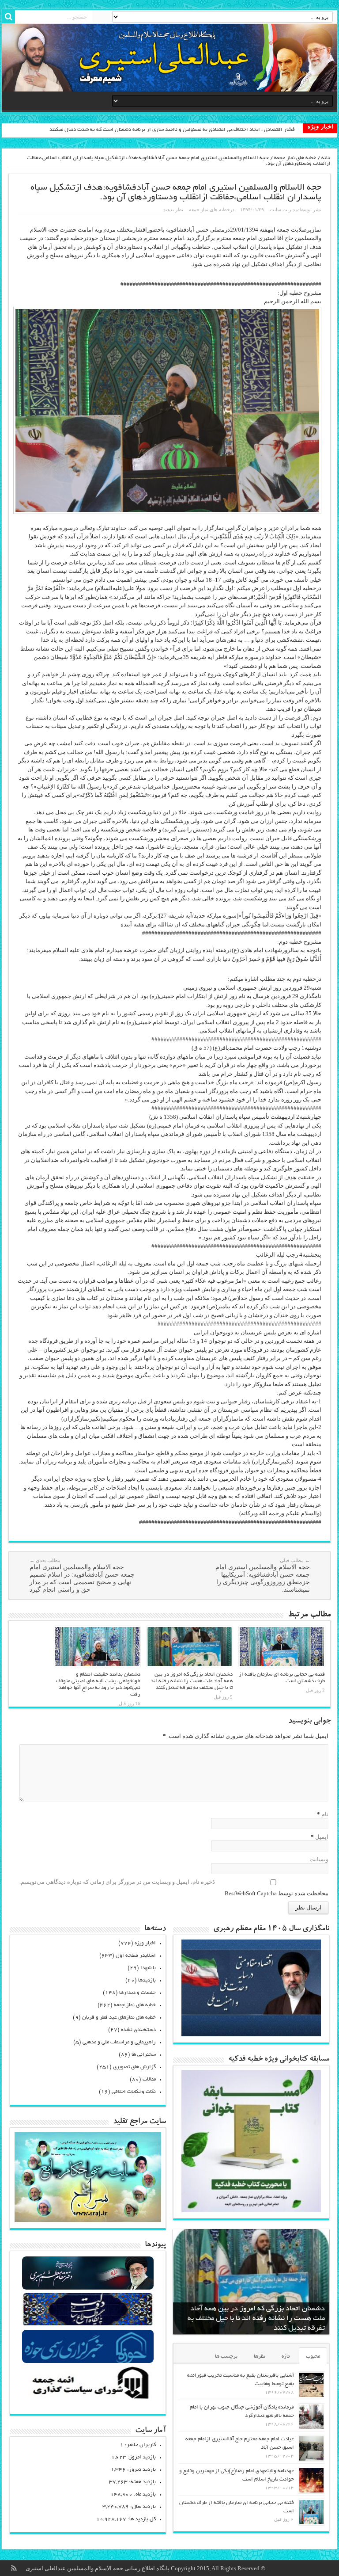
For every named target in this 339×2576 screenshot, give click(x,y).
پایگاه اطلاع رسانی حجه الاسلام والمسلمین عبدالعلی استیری (98, 2568)
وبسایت (319, 1859)
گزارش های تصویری (134, 2067)
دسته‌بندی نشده (138, 2030)
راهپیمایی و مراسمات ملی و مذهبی (119, 2042)
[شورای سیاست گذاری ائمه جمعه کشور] (88, 2399)
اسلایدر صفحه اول (136, 1956)
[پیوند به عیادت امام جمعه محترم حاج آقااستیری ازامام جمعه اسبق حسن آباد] (311, 2448)
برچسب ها (226, 2357)
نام (325, 1814)
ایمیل (322, 1837)
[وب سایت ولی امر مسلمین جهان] (88, 2288)
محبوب (313, 2357)
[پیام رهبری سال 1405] (251, 2034)
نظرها (260, 2357)
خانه (326, 158)
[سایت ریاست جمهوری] (88, 2325)
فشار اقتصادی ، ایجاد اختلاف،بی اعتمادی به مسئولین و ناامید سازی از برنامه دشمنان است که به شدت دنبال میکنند (172, 130)
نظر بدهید (173, 210)
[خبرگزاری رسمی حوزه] (88, 2362)
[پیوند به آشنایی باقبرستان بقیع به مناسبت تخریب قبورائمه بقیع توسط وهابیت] (311, 2385)
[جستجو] (8, 17)
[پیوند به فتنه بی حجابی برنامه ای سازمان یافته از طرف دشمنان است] (282, 1646)
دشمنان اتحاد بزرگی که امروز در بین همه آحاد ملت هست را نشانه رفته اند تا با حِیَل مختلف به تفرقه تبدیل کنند (192, 1681)
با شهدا (148, 1968)
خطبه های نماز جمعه (295, 158)
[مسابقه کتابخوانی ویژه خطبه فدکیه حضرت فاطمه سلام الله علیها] (251, 2210)
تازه (286, 2357)
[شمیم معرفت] (169, 58)
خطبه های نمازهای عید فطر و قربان (119, 2018)
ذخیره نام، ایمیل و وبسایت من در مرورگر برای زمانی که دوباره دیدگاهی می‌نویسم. (117, 1882)
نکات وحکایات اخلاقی (134, 2092)
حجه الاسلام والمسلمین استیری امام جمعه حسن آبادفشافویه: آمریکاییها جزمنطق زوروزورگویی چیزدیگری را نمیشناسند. (263, 1575)
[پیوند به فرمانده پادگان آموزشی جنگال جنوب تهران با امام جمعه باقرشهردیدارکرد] (311, 2417)
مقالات (149, 2079)
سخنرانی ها (144, 2055)
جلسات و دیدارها (137, 1993)
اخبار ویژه (145, 1943)
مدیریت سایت (284, 210)
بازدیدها (147, 1980)
